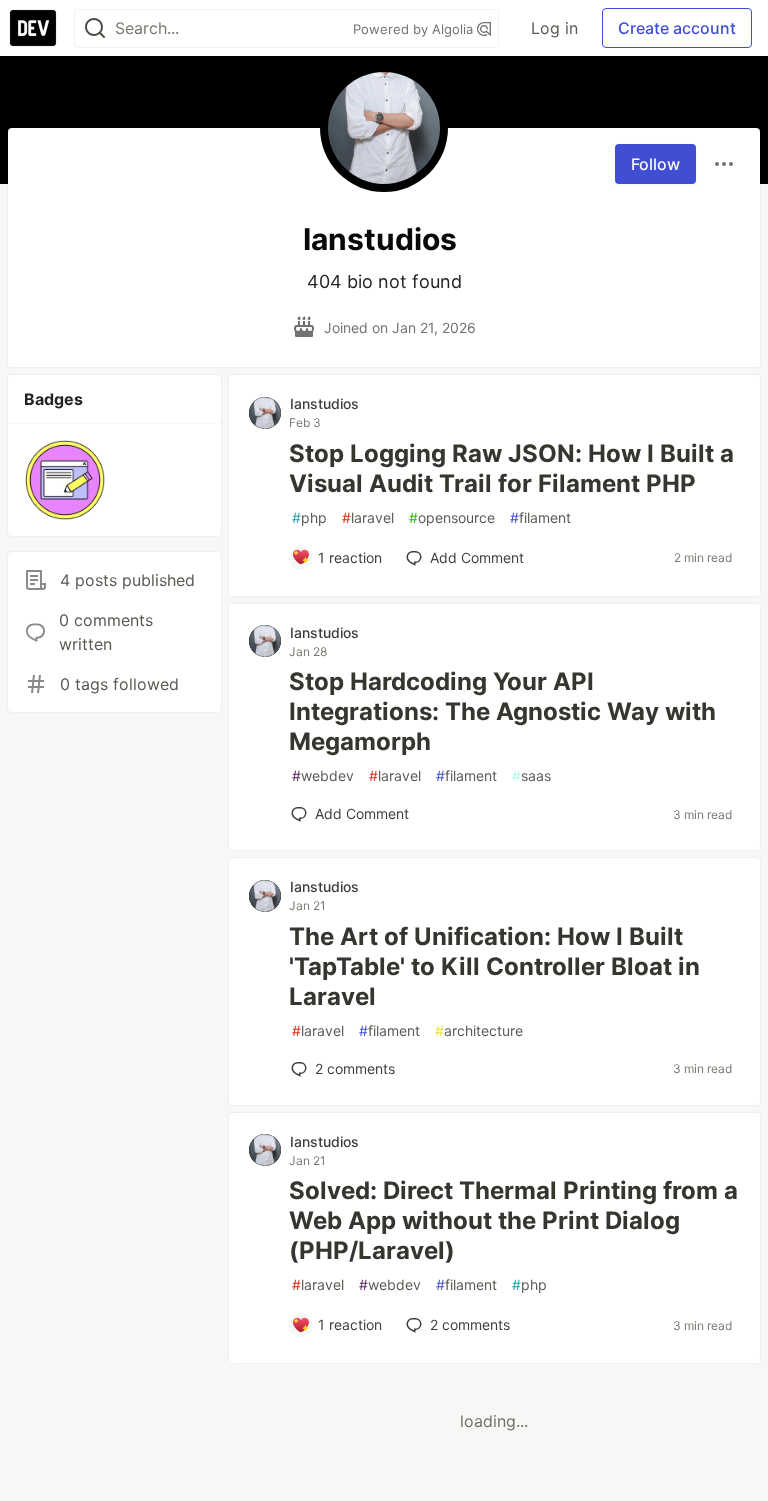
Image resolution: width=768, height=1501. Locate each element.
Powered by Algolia (415, 29)
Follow (655, 164)
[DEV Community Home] (33, 28)
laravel (368, 517)
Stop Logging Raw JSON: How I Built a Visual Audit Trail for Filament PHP (511, 468)
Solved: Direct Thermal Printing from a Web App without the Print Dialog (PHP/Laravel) (513, 1220)
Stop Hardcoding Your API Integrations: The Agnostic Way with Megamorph (502, 711)
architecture (479, 1030)
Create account (677, 28)
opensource (452, 517)
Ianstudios (324, 403)
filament (540, 517)
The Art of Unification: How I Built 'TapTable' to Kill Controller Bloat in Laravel (494, 966)
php (309, 517)
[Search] (95, 28)
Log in (554, 28)
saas (531, 775)
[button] (65, 480)
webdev (323, 775)
